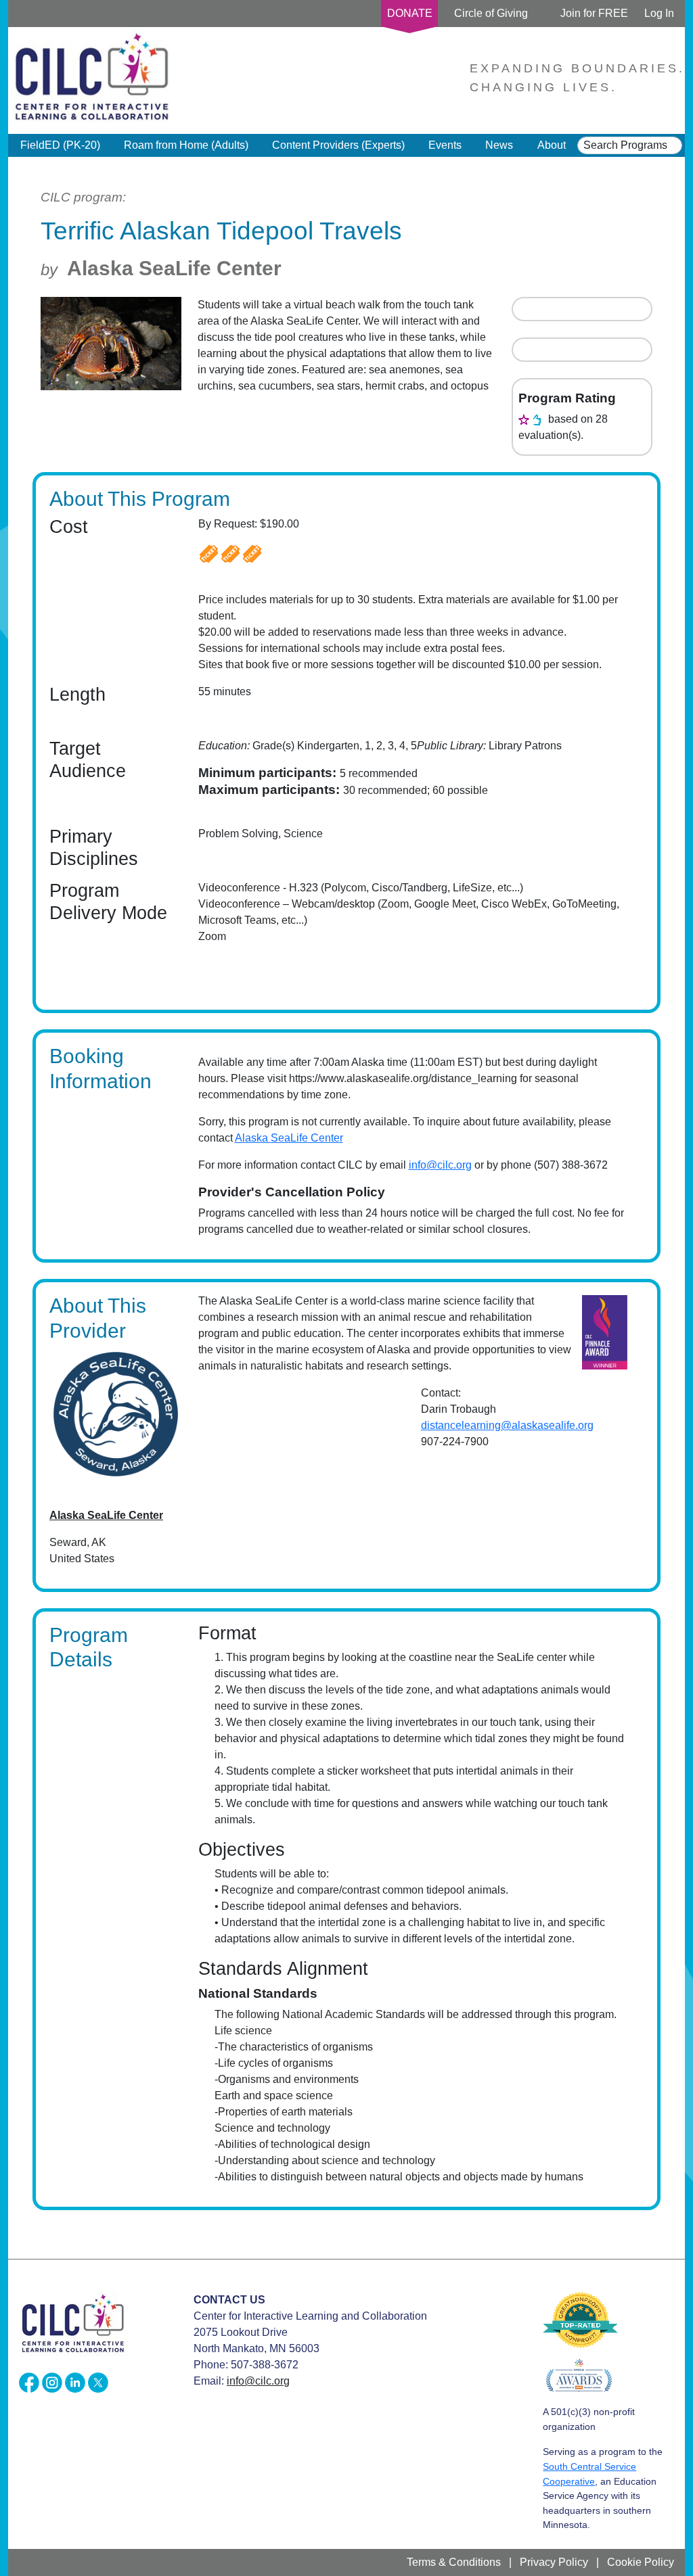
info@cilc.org (440, 1165)
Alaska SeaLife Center (174, 268)
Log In (659, 13)
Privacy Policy (554, 2562)
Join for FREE (594, 13)
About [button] (552, 145)
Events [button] (445, 145)
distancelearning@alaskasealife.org (507, 1425)
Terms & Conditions (454, 2562)
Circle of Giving (491, 13)
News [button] (499, 145)
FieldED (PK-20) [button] (60, 145)
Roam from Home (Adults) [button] (186, 145)
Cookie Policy (641, 2562)
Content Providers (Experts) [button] (338, 145)
